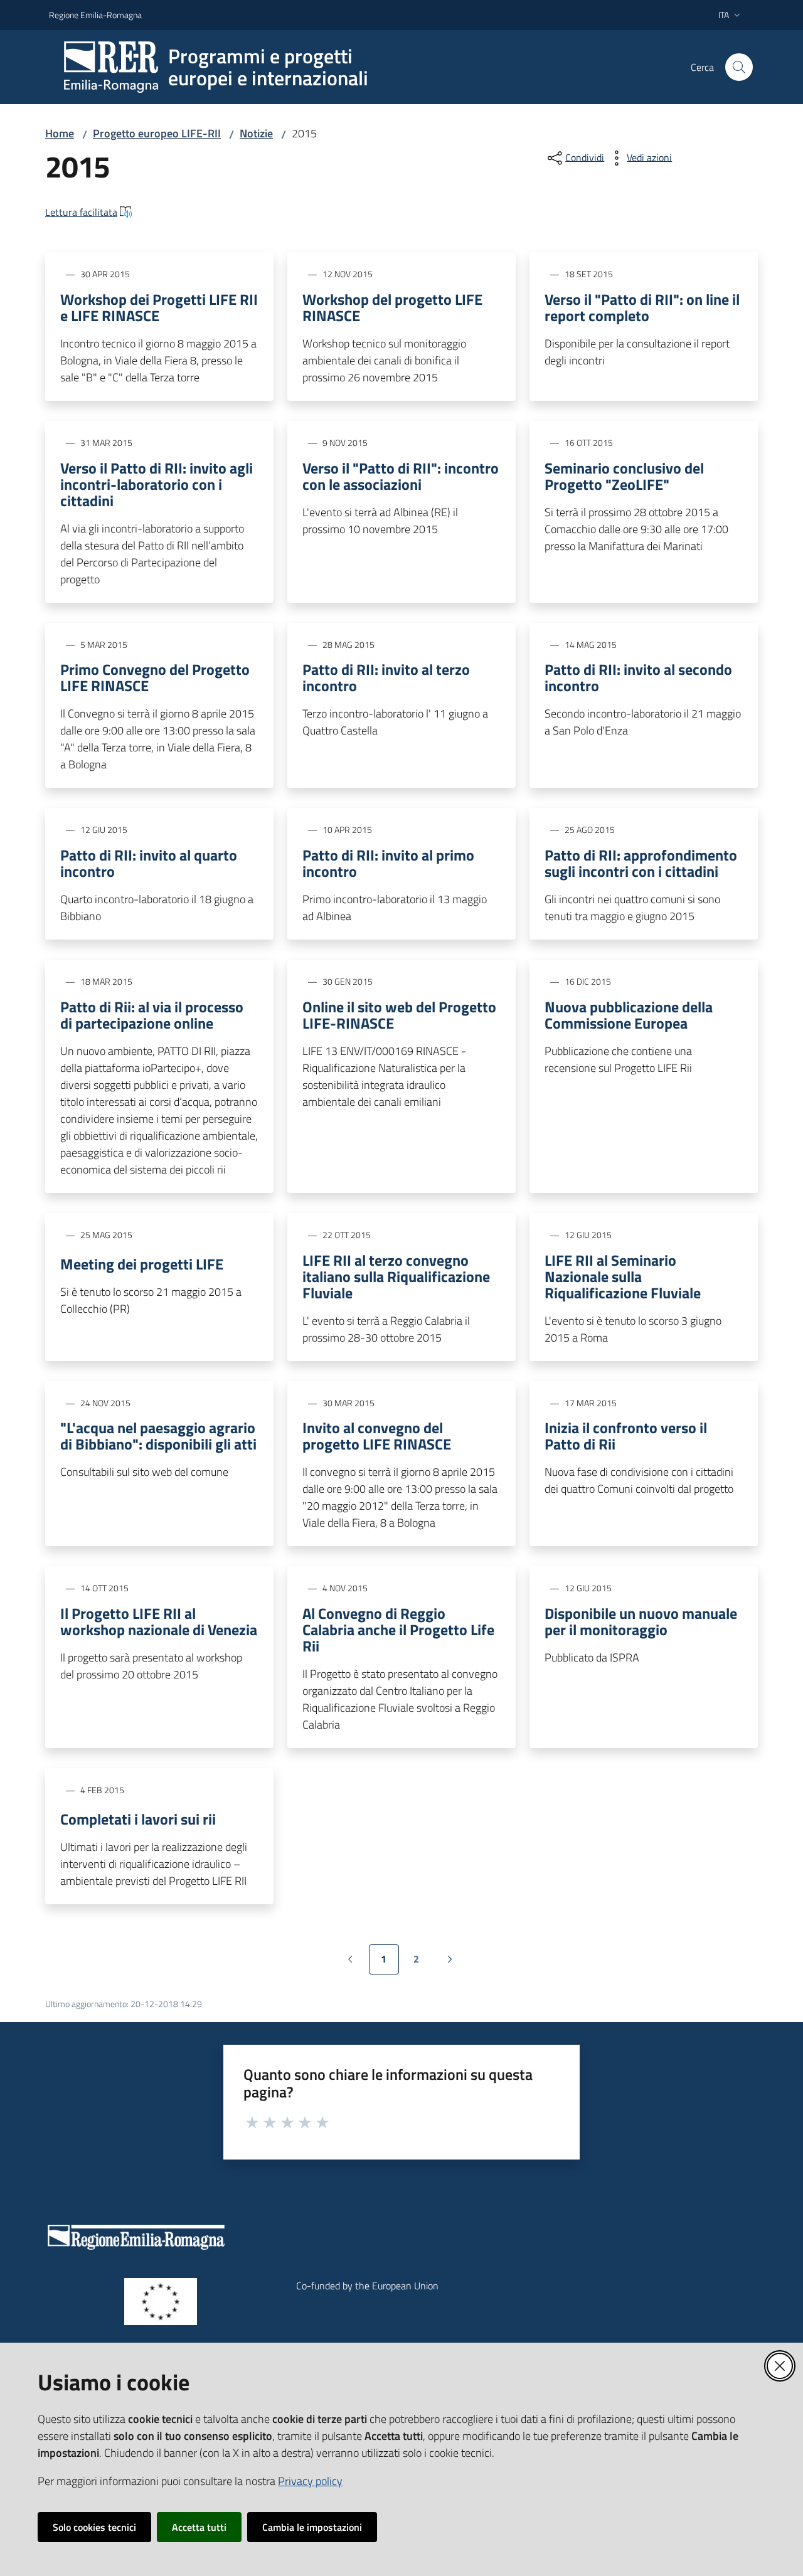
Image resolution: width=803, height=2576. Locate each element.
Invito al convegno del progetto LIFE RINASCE (377, 1436)
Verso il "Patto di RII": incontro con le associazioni (401, 476)
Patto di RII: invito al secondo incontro (638, 677)
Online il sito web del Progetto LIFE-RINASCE (399, 1015)
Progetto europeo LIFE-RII (157, 133)
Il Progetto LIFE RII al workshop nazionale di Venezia (159, 1621)
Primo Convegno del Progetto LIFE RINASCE (155, 677)
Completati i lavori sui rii (138, 1819)
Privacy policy (310, 2481)
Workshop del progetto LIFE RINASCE (392, 307)
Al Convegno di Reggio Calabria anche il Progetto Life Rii (398, 1630)
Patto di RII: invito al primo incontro (388, 863)
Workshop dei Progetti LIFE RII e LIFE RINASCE (159, 307)
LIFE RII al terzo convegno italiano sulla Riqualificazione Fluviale (396, 1276)
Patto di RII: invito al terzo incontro (386, 677)
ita (724, 15)
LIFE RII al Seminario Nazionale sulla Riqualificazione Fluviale (623, 1276)
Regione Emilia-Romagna (95, 15)
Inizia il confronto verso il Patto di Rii (626, 1436)
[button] (739, 67)
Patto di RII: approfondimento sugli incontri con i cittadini (641, 863)
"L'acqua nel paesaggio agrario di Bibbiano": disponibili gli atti (158, 1436)
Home (60, 133)
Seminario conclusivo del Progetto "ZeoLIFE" (624, 476)
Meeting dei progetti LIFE (142, 1264)
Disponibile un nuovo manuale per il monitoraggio (641, 1621)
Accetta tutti (199, 2527)
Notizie (256, 133)
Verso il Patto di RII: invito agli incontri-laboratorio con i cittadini (157, 484)
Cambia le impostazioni (312, 2527)
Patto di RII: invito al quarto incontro (149, 863)
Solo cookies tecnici (94, 2527)
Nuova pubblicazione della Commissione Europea (629, 1015)
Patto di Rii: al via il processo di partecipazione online (152, 1015)
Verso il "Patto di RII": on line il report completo (642, 307)
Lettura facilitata (81, 212)
